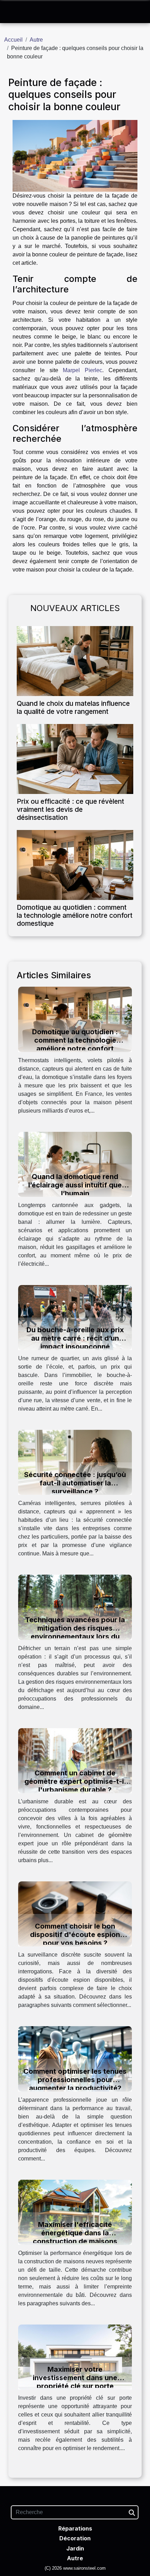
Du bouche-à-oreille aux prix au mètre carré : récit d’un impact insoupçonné (75, 1338)
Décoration (75, 2538)
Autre (36, 40)
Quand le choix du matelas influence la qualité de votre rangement (73, 707)
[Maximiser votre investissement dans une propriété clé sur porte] (75, 2357)
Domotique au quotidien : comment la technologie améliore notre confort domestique (75, 915)
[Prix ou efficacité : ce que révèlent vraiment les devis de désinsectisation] (75, 759)
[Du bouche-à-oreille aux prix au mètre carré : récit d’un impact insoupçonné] (75, 1317)
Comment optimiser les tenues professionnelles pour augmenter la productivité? (75, 2080)
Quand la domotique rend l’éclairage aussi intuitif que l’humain (75, 1185)
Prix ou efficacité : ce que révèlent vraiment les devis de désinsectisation (70, 809)
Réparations (75, 2528)
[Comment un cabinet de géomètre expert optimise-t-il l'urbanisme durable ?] (75, 1760)
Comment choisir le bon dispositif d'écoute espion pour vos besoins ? (75, 1935)
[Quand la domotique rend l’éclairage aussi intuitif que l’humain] (75, 1164)
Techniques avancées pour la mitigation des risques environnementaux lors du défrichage (75, 1632)
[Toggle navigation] (13, 12)
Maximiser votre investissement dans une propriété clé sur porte (75, 2378)
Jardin (75, 2548)
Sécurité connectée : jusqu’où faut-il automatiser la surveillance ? (75, 1483)
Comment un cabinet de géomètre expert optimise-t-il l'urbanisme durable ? (75, 1781)
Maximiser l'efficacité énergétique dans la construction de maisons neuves (75, 2237)
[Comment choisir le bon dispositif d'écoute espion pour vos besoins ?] (75, 1913)
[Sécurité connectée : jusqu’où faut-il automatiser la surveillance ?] (75, 1462)
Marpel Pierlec (82, 370)
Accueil (13, 40)
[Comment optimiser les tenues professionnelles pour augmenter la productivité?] (75, 2059)
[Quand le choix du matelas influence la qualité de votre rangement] (75, 661)
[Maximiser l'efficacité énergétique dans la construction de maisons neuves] (75, 2212)
